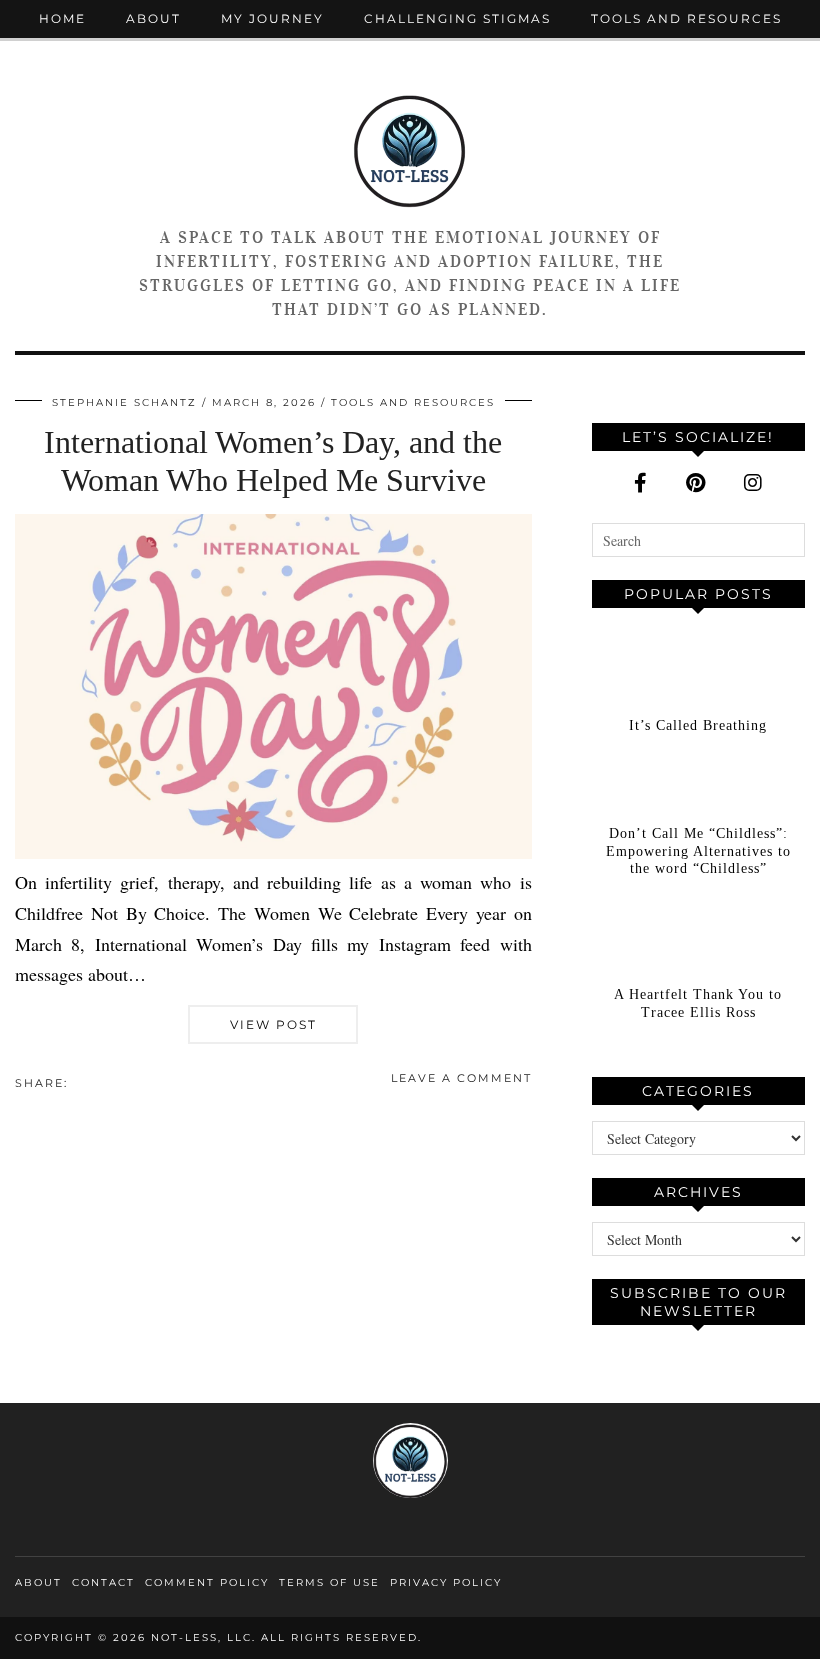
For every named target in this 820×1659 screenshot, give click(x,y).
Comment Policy (207, 1582)
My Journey (272, 18)
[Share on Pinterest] (98, 1082)
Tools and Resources (686, 18)
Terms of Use (329, 1582)
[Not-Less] (410, 150)
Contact (103, 1582)
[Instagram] (753, 483)
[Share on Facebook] (78, 1082)
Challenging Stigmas (457, 18)
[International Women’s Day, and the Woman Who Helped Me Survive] (273, 852)
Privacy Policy (446, 1582)
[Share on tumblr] (108, 1082)
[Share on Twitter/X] (88, 1082)
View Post (273, 1024)
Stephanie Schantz (124, 402)
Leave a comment (461, 1078)
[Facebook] (640, 483)
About (153, 18)
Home (62, 18)
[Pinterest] (695, 483)
